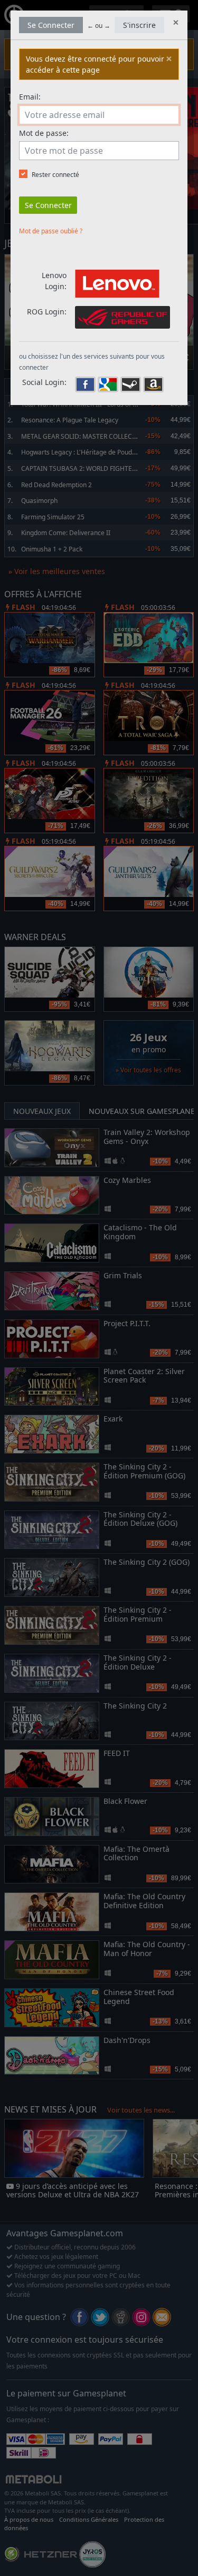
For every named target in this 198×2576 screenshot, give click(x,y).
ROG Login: (47, 312)
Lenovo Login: (54, 281)
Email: (30, 97)
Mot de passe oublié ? (51, 231)
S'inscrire (139, 25)
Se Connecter (51, 25)
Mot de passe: (44, 133)
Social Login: (44, 382)
